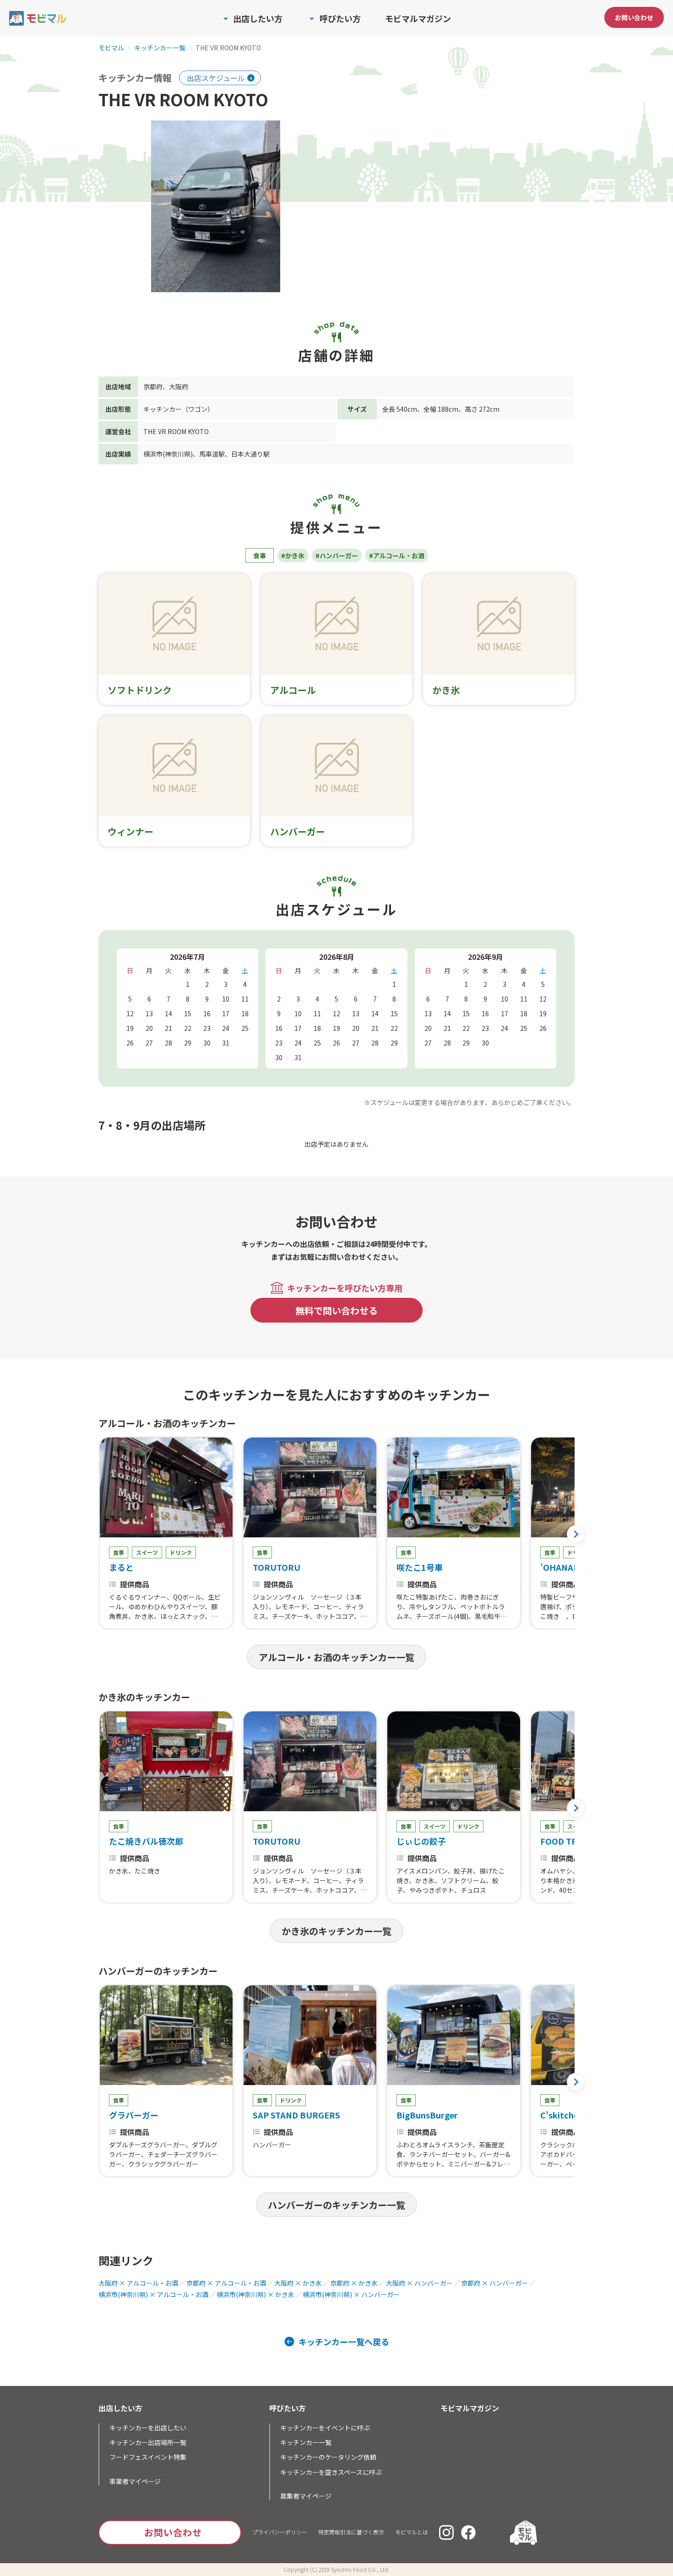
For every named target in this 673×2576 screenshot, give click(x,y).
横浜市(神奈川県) (168, 454)
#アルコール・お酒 (397, 556)
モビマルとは (412, 2532)
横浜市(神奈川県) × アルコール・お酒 (153, 2294)
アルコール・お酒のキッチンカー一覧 (336, 1657)
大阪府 (179, 387)
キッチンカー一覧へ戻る (344, 2342)
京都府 (153, 387)
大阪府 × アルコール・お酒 (138, 2283)
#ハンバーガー (337, 556)
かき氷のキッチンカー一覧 (336, 1931)
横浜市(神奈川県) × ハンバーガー (351, 2294)
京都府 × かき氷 (354, 2283)
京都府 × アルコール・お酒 (226, 2283)
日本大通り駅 (250, 454)
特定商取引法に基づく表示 (351, 2532)
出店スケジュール (216, 78)
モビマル (111, 48)
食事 (260, 556)
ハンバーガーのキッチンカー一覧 (336, 2205)
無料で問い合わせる (336, 1310)
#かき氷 (293, 556)
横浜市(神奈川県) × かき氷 (255, 2294)
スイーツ (147, 1552)
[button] (576, 1534)
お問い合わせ (634, 17)
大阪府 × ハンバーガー (419, 2283)
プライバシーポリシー (280, 2532)
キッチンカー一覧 (160, 48)
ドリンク (181, 1552)
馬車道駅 (212, 454)
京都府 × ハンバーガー (494, 2283)
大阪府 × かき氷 (298, 2283)
